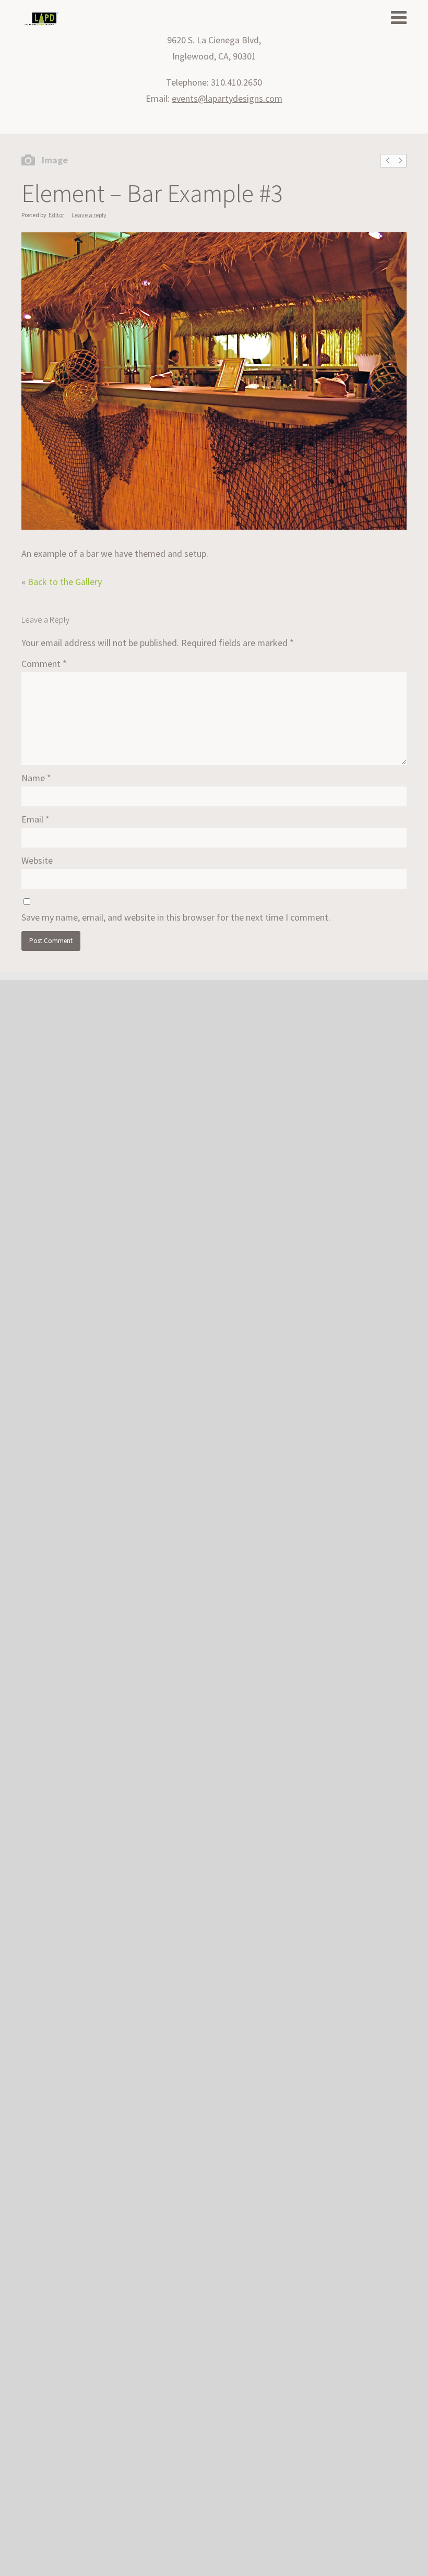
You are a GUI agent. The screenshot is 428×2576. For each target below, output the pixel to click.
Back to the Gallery (65, 582)
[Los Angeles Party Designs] (41, 19)
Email (35, 819)
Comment (44, 664)
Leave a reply (89, 215)
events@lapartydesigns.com (227, 98)
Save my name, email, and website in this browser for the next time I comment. (176, 917)
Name (36, 778)
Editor (56, 215)
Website (37, 860)
